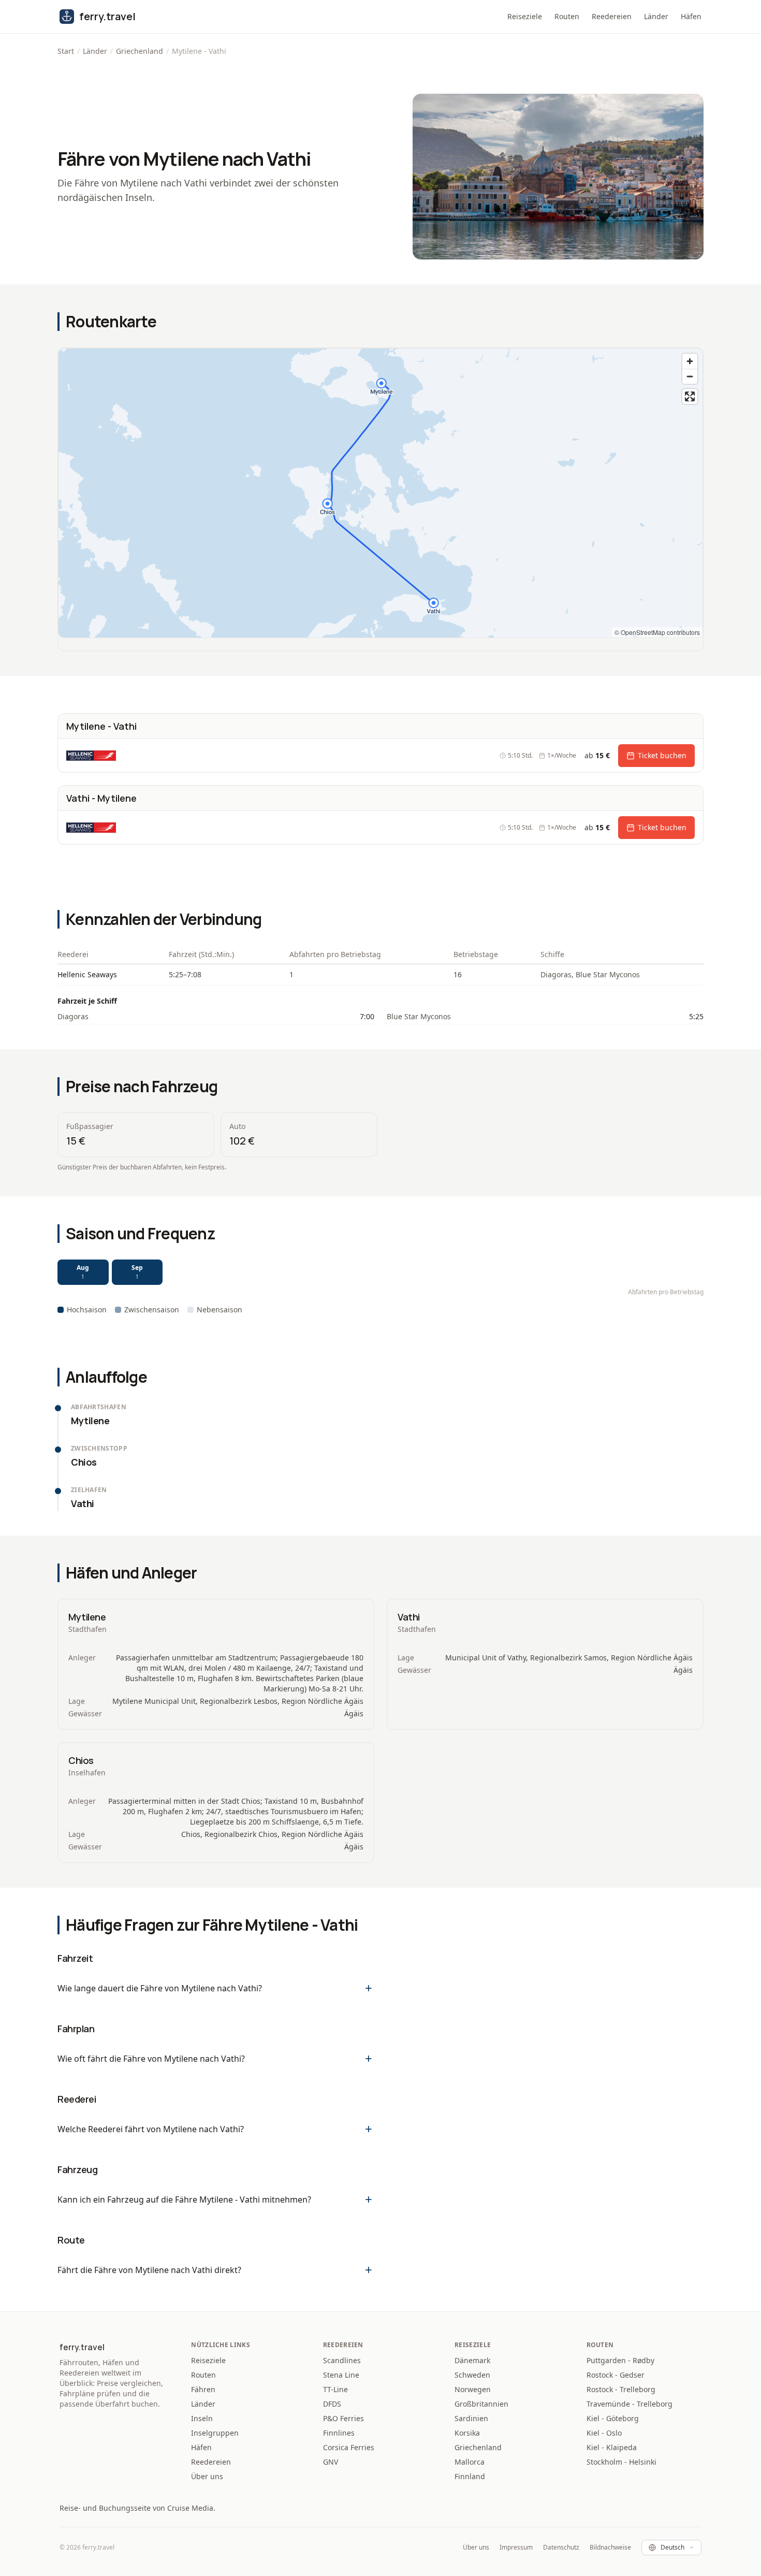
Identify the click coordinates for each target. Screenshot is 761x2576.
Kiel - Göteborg (613, 2418)
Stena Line (341, 2375)
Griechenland (140, 51)
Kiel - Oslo (604, 2433)
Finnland (470, 2476)
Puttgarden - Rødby (620, 2360)
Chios (81, 1760)
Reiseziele (525, 16)
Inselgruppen (215, 2433)
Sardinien (471, 2418)
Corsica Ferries (349, 2447)
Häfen (691, 16)
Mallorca (470, 2462)
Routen (567, 16)
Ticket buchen (662, 755)
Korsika (467, 2433)
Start (66, 51)
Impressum (516, 2548)
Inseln (202, 2418)
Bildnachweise (610, 2548)
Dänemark (472, 2360)
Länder (656, 16)
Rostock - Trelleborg (621, 2389)
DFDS (332, 2404)
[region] (380, 493)
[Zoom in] (690, 361)
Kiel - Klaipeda (612, 2447)
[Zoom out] (690, 376)
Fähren (203, 2389)
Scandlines (342, 2360)
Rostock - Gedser (616, 2375)
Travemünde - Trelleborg (630, 2404)
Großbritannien (481, 2404)
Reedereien (612, 16)
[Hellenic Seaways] (91, 756)
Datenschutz (561, 2548)
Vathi (409, 1617)
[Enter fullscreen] (690, 396)
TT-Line (335, 2389)
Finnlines (339, 2433)
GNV (331, 2462)
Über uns (207, 2476)
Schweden (472, 2375)
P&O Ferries (343, 2418)
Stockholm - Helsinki (621, 2462)
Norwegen (473, 2389)
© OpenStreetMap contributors (657, 632)
